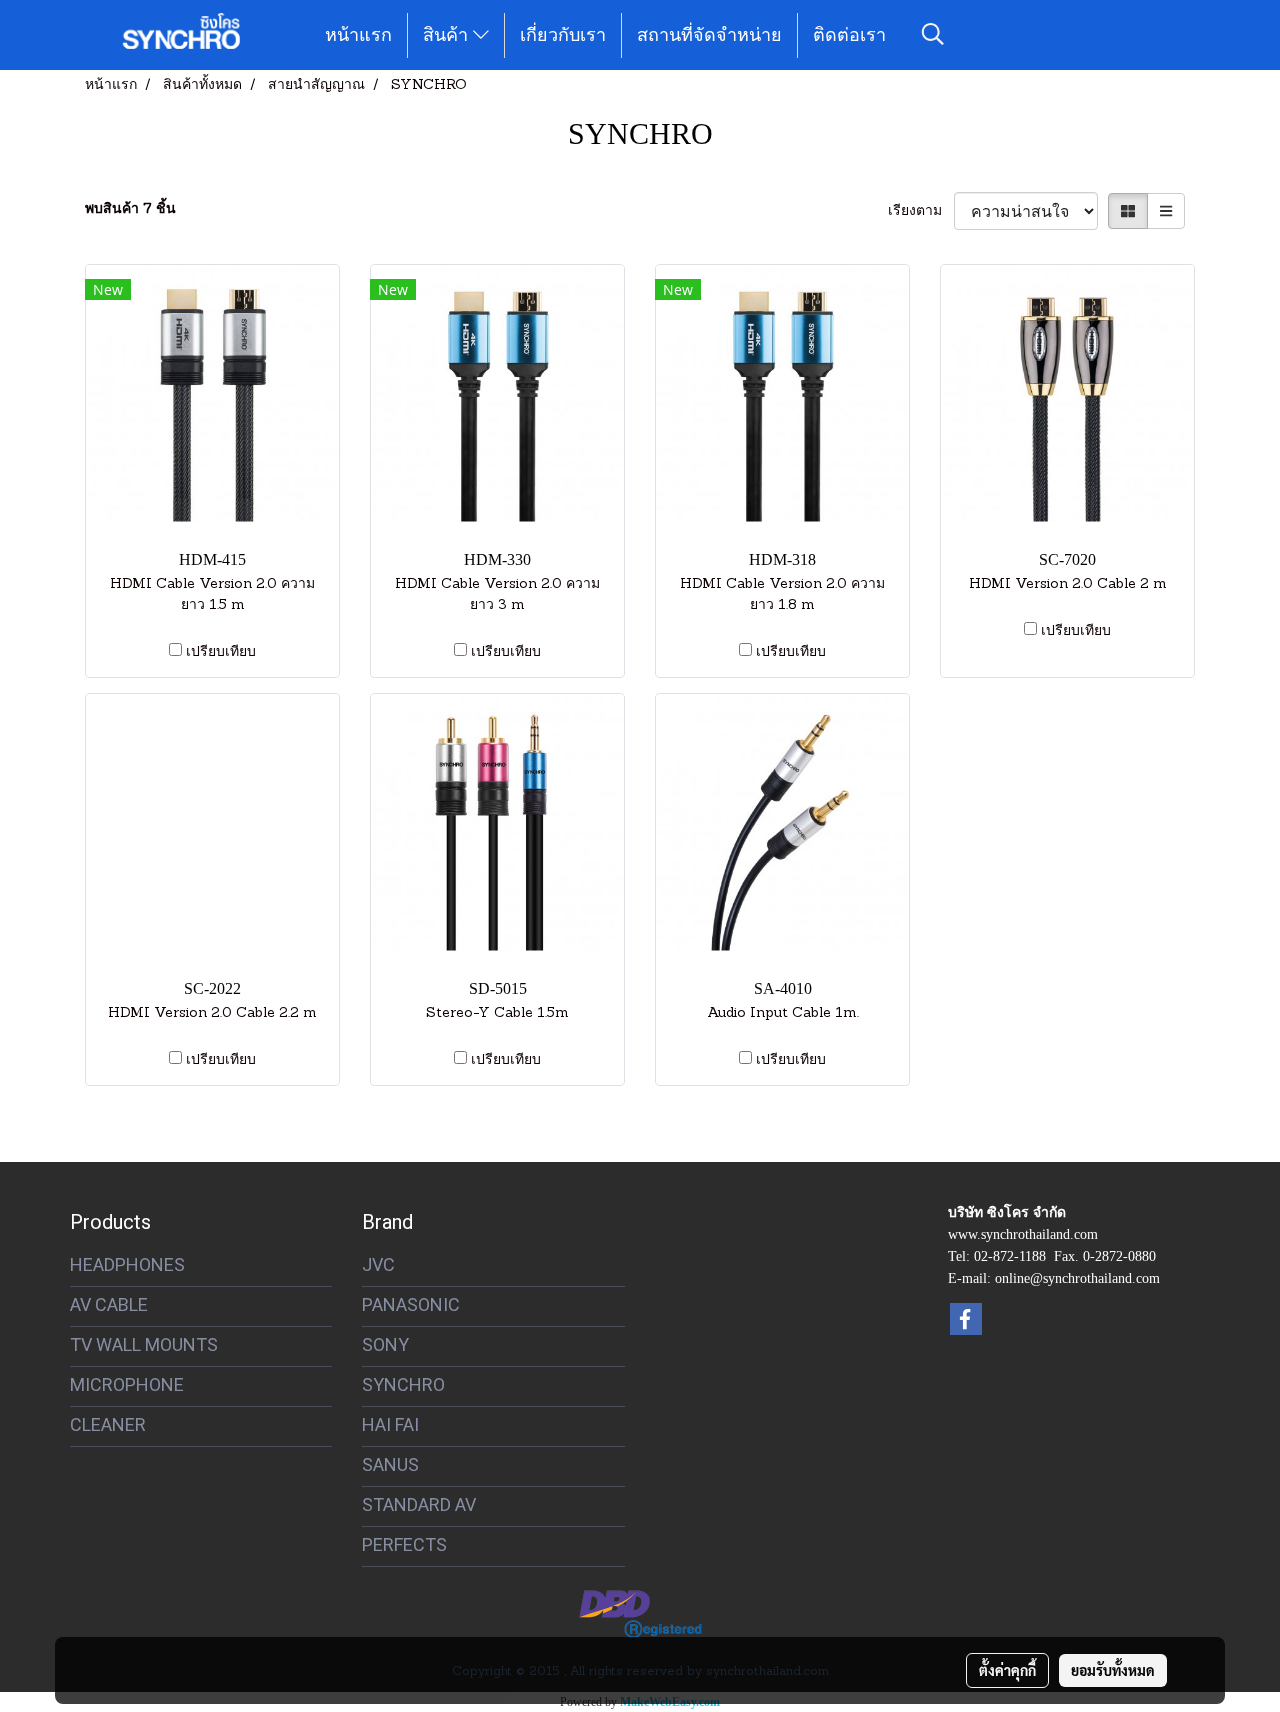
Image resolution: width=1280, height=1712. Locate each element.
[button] (933, 35)
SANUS (390, 1464)
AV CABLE (109, 1304)
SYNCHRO (403, 1384)
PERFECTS (404, 1544)
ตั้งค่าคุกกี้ (1007, 1670)
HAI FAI (390, 1424)
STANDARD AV (419, 1504)
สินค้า (448, 35)
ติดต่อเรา (849, 35)
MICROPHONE (127, 1384)
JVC (378, 1264)
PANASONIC (411, 1304)
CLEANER (108, 1424)
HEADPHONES (127, 1264)
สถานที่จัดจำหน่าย (709, 35)
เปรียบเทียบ (221, 652)
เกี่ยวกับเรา (563, 35)
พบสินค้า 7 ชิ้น (130, 209)
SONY (385, 1344)
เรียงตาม (921, 211)
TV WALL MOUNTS (144, 1344)
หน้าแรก (358, 35)
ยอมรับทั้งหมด (1113, 1670)
